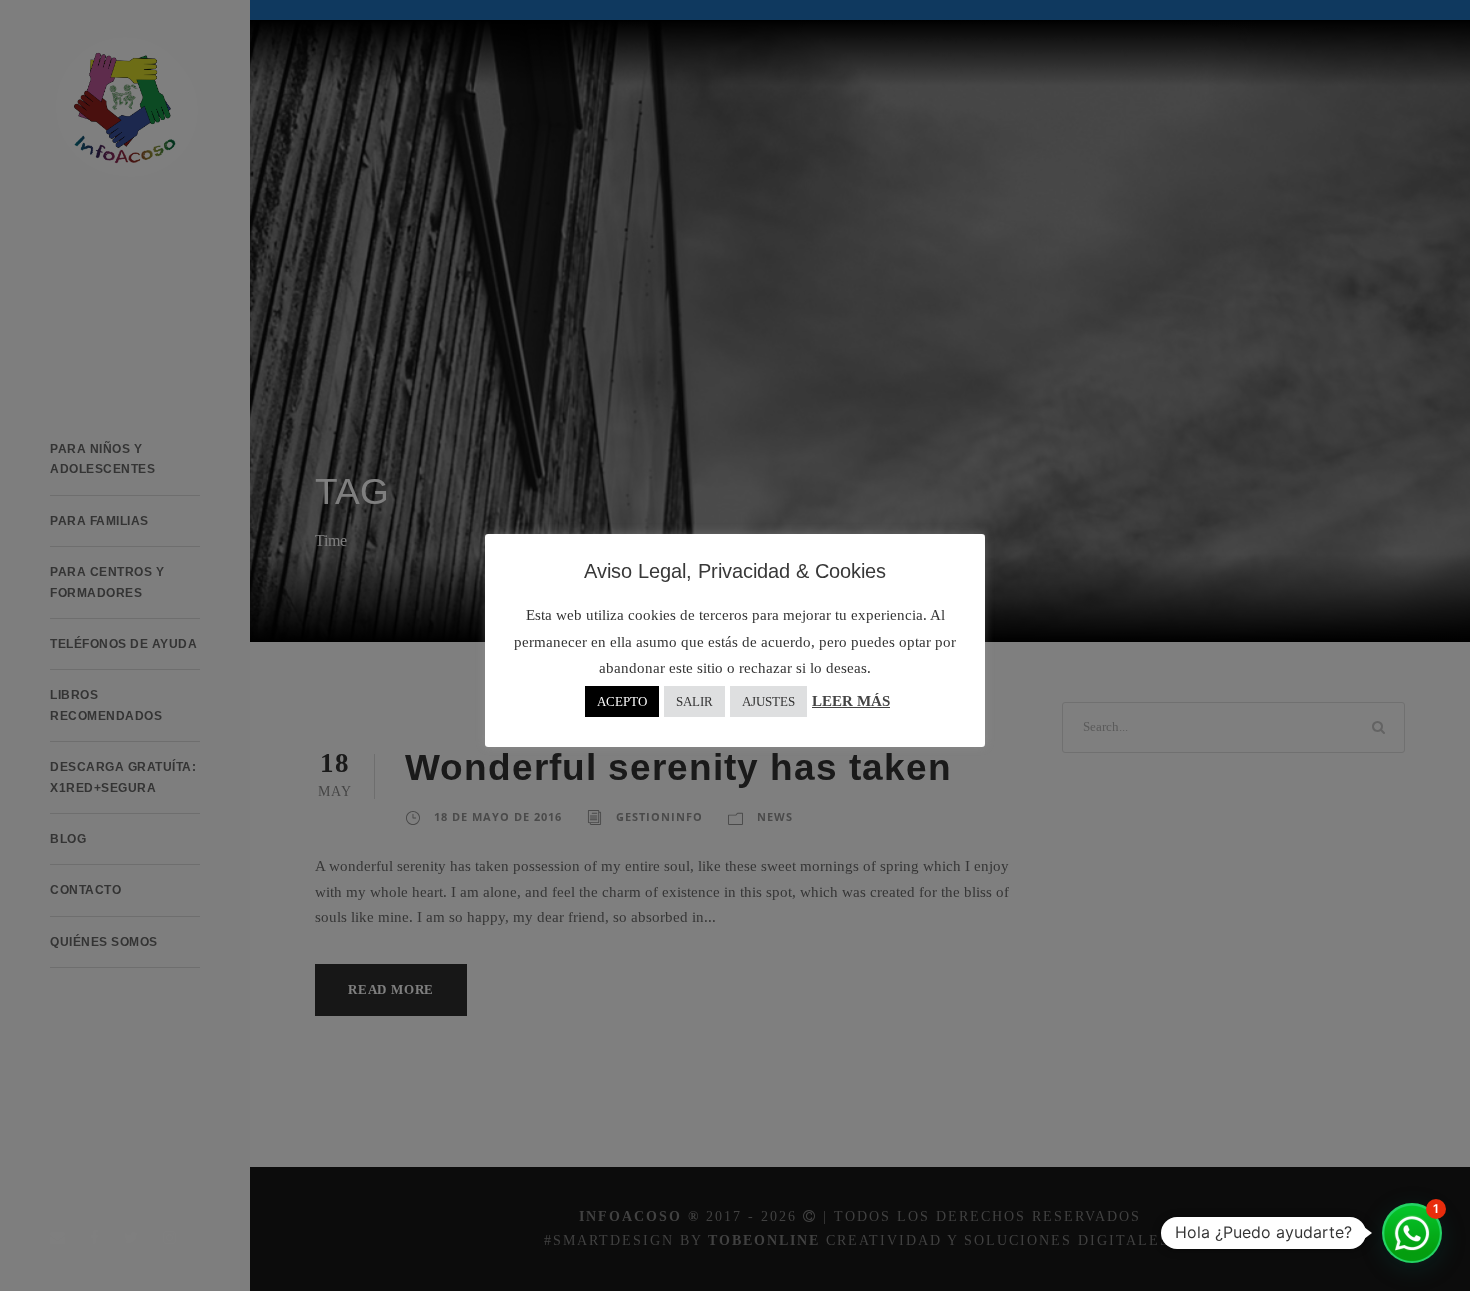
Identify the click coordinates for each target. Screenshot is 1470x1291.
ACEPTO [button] (622, 701)
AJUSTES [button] (768, 701)
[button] (1412, 1233)
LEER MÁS (851, 701)
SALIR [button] (694, 701)
